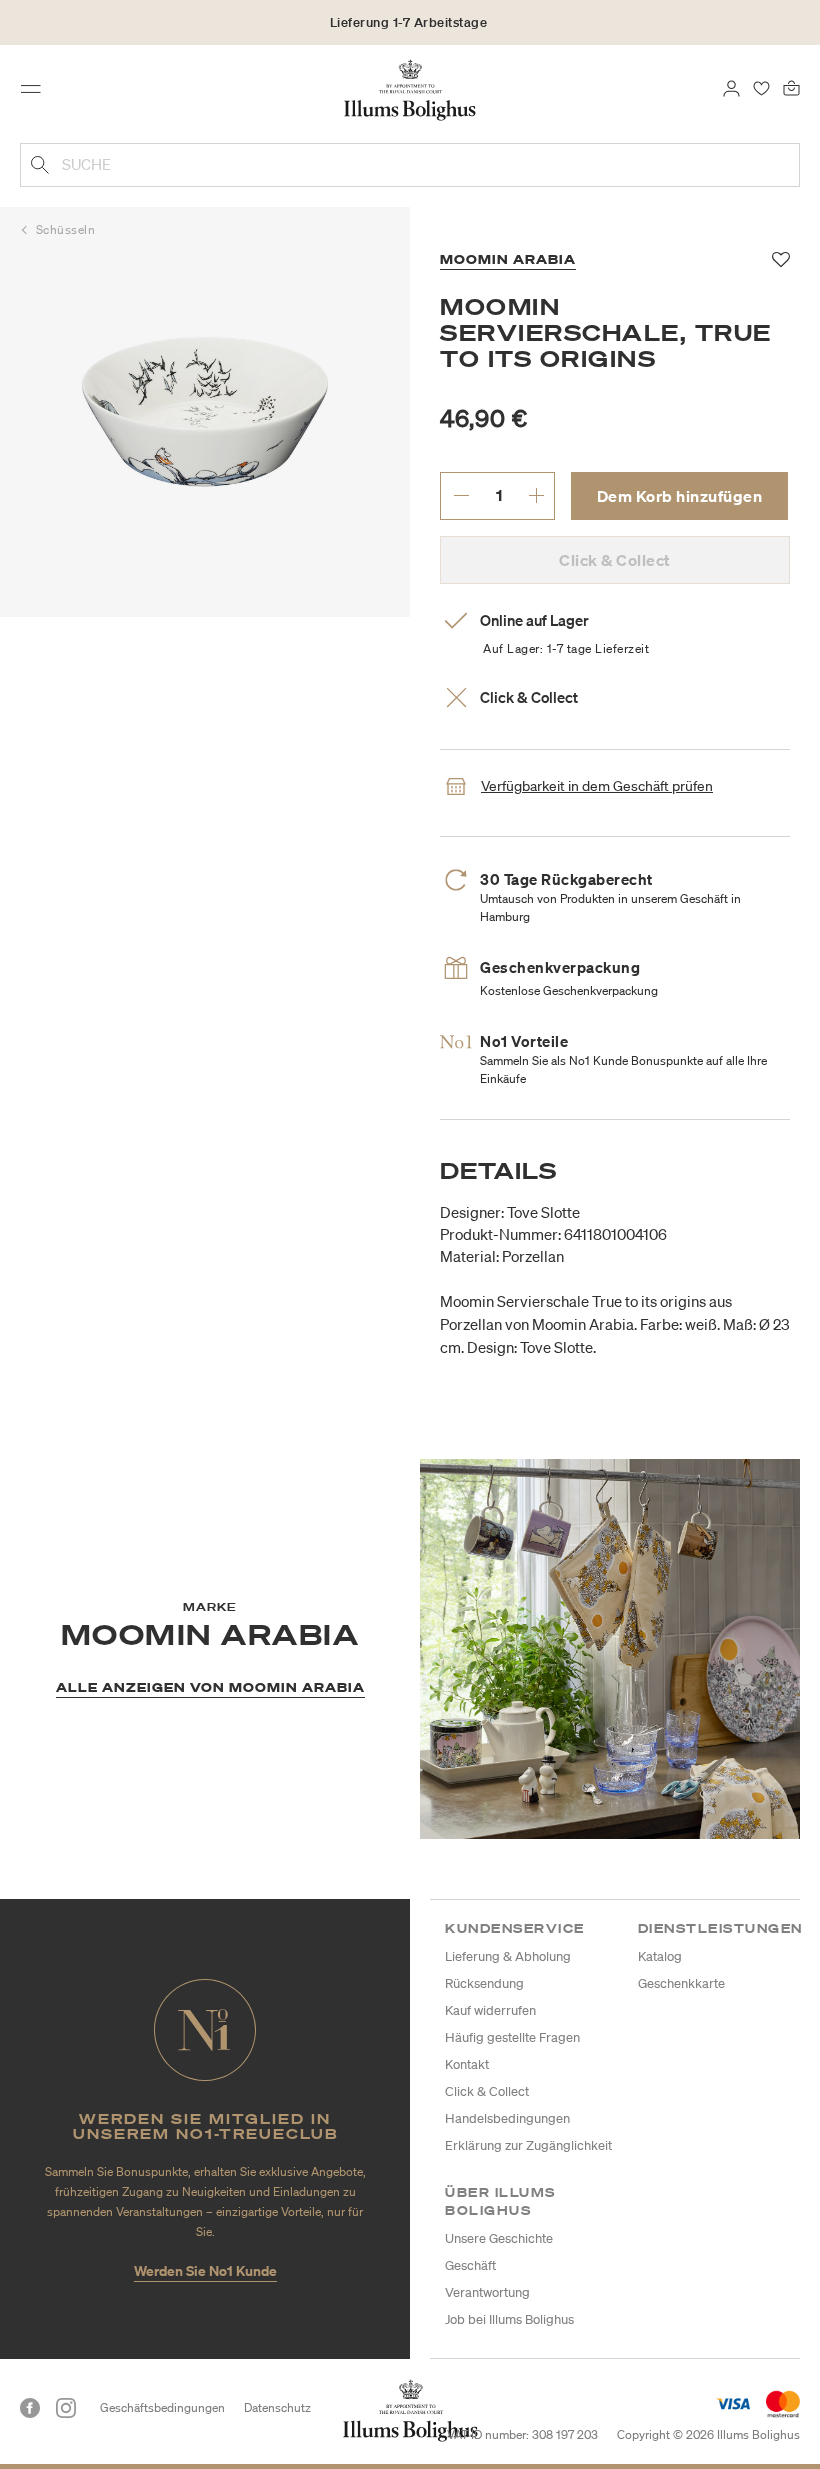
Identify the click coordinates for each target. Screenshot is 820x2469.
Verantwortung (487, 2292)
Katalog (660, 1956)
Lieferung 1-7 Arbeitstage (409, 22)
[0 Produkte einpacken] (791, 87)
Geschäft (470, 2265)
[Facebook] (30, 2408)
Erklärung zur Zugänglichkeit (528, 2145)
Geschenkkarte (681, 1983)
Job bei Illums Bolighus (509, 2319)
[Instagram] (66, 2408)
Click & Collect (487, 2091)
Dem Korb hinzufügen (680, 496)
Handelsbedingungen (507, 2118)
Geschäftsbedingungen (162, 2407)
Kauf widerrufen (490, 2010)
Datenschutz (277, 2407)
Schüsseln (66, 229)
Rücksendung (484, 1983)
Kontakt (467, 2064)
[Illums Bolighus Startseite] (410, 89)
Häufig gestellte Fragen (512, 2037)
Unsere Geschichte (499, 2238)
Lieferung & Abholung (508, 1956)
